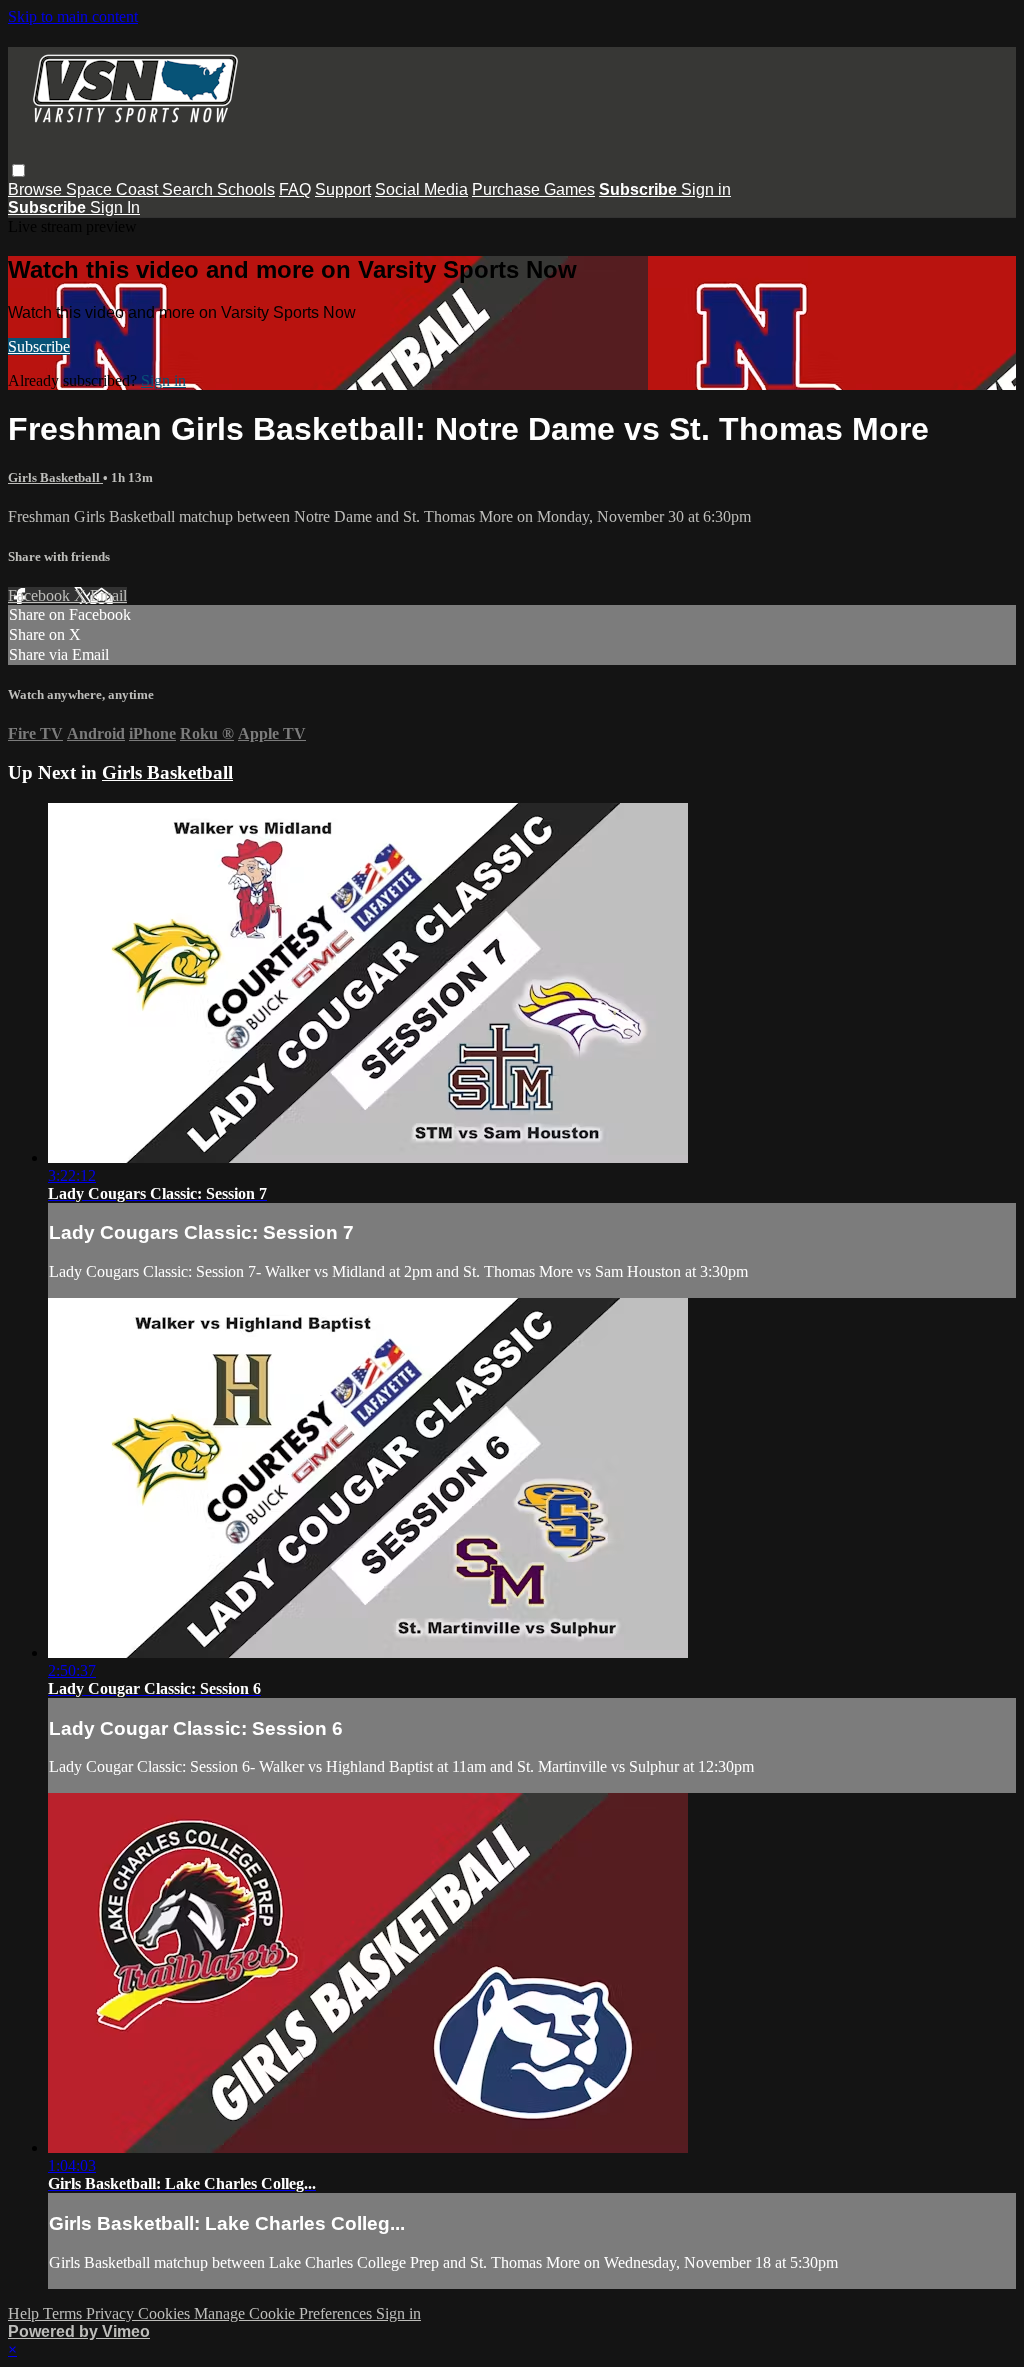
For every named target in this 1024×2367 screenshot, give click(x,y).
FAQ (295, 189)
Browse (37, 189)
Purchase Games (533, 189)
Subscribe (39, 346)
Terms (64, 2313)
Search (189, 189)
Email (108, 595)
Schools (246, 189)
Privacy (112, 2313)
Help (25, 2313)
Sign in (706, 189)
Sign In (115, 207)
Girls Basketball (55, 477)
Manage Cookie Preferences (285, 2313)
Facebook (41, 595)
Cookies (166, 2313)
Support (343, 189)
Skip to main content (73, 16)
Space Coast (114, 189)
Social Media (421, 189)
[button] (18, 170)
